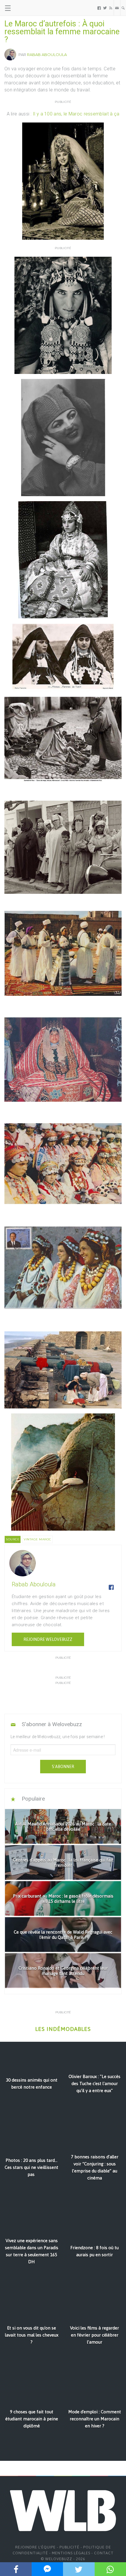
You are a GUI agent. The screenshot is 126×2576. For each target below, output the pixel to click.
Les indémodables (63, 2029)
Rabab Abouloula (47, 55)
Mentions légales (71, 2553)
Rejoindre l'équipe (35, 2547)
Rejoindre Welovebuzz (48, 1639)
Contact (104, 2553)
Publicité (69, 2547)
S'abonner (63, 1767)
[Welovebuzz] (27, 8)
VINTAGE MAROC (38, 1539)
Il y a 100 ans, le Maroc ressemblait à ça (76, 114)
